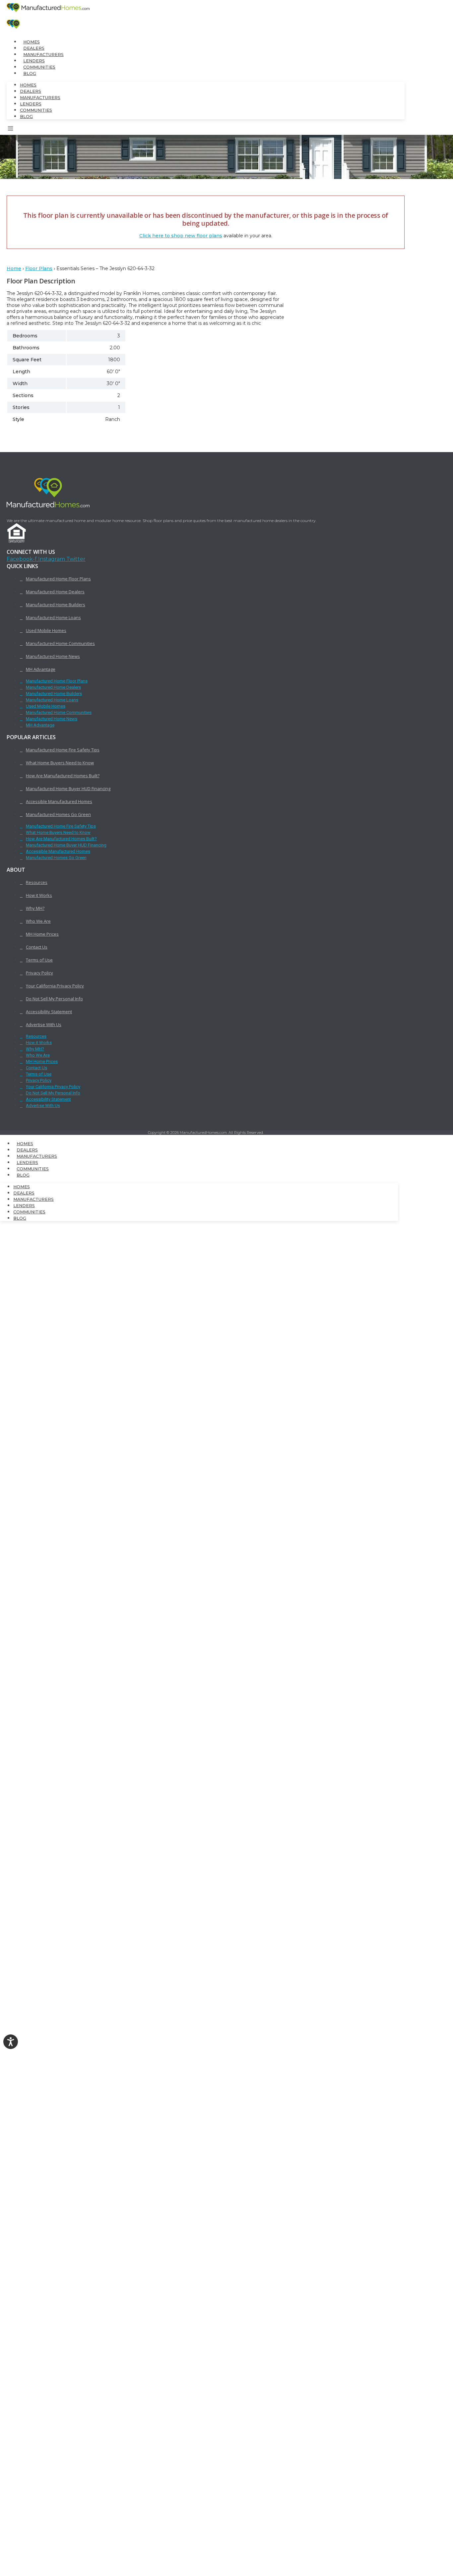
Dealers (34, 48)
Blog (30, 73)
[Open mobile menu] (11, 130)
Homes (32, 42)
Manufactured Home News (53, 656)
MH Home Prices (42, 934)
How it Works (39, 895)
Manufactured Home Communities (60, 643)
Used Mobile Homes (46, 630)
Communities (39, 67)
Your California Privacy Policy (55, 986)
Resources (37, 882)
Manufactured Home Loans (53, 617)
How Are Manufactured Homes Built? (63, 776)
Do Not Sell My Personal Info (54, 999)
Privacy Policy (39, 973)
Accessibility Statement (49, 1012)
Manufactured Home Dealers (55, 592)
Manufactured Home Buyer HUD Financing (68, 789)
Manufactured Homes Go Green (58, 814)
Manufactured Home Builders (56, 605)
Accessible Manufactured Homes (59, 801)
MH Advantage (41, 669)
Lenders (34, 61)
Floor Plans (39, 268)
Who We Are (38, 921)
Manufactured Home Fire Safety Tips (63, 750)
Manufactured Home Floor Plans (58, 579)
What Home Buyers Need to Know (60, 763)
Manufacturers (43, 55)
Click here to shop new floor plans (181, 236)
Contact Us (37, 947)
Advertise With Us (44, 1025)
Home (14, 268)
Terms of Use (39, 960)
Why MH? (35, 908)
